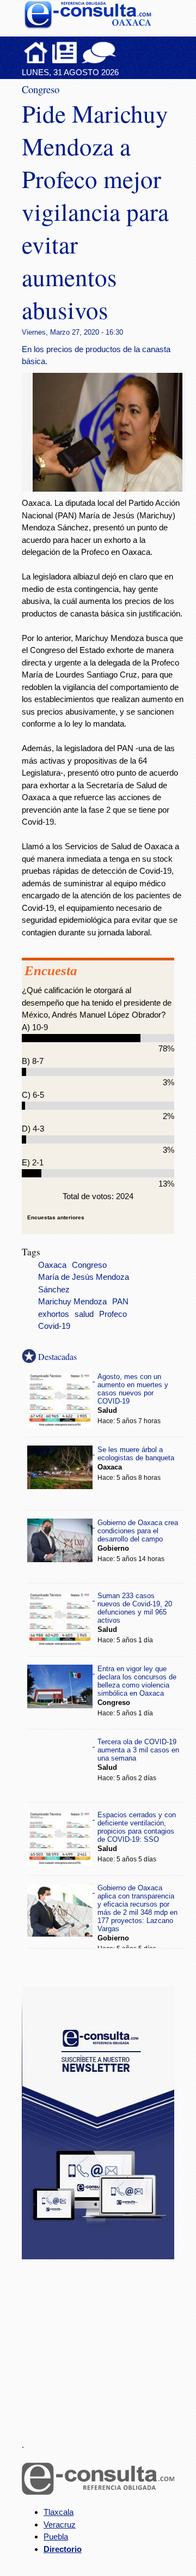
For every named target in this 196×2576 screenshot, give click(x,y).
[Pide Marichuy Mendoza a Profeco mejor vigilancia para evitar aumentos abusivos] (112, 489)
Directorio (63, 2549)
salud (84, 1314)
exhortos (54, 1314)
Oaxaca (52, 1265)
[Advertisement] (103, 2343)
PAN (120, 1302)
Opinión (99, 52)
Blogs (120, 52)
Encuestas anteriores (56, 1217)
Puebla (56, 2536)
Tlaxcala (59, 2512)
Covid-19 (54, 1326)
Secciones (65, 52)
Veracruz (60, 2524)
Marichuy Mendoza (72, 1302)
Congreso (89, 1265)
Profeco (113, 1314)
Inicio (36, 52)
